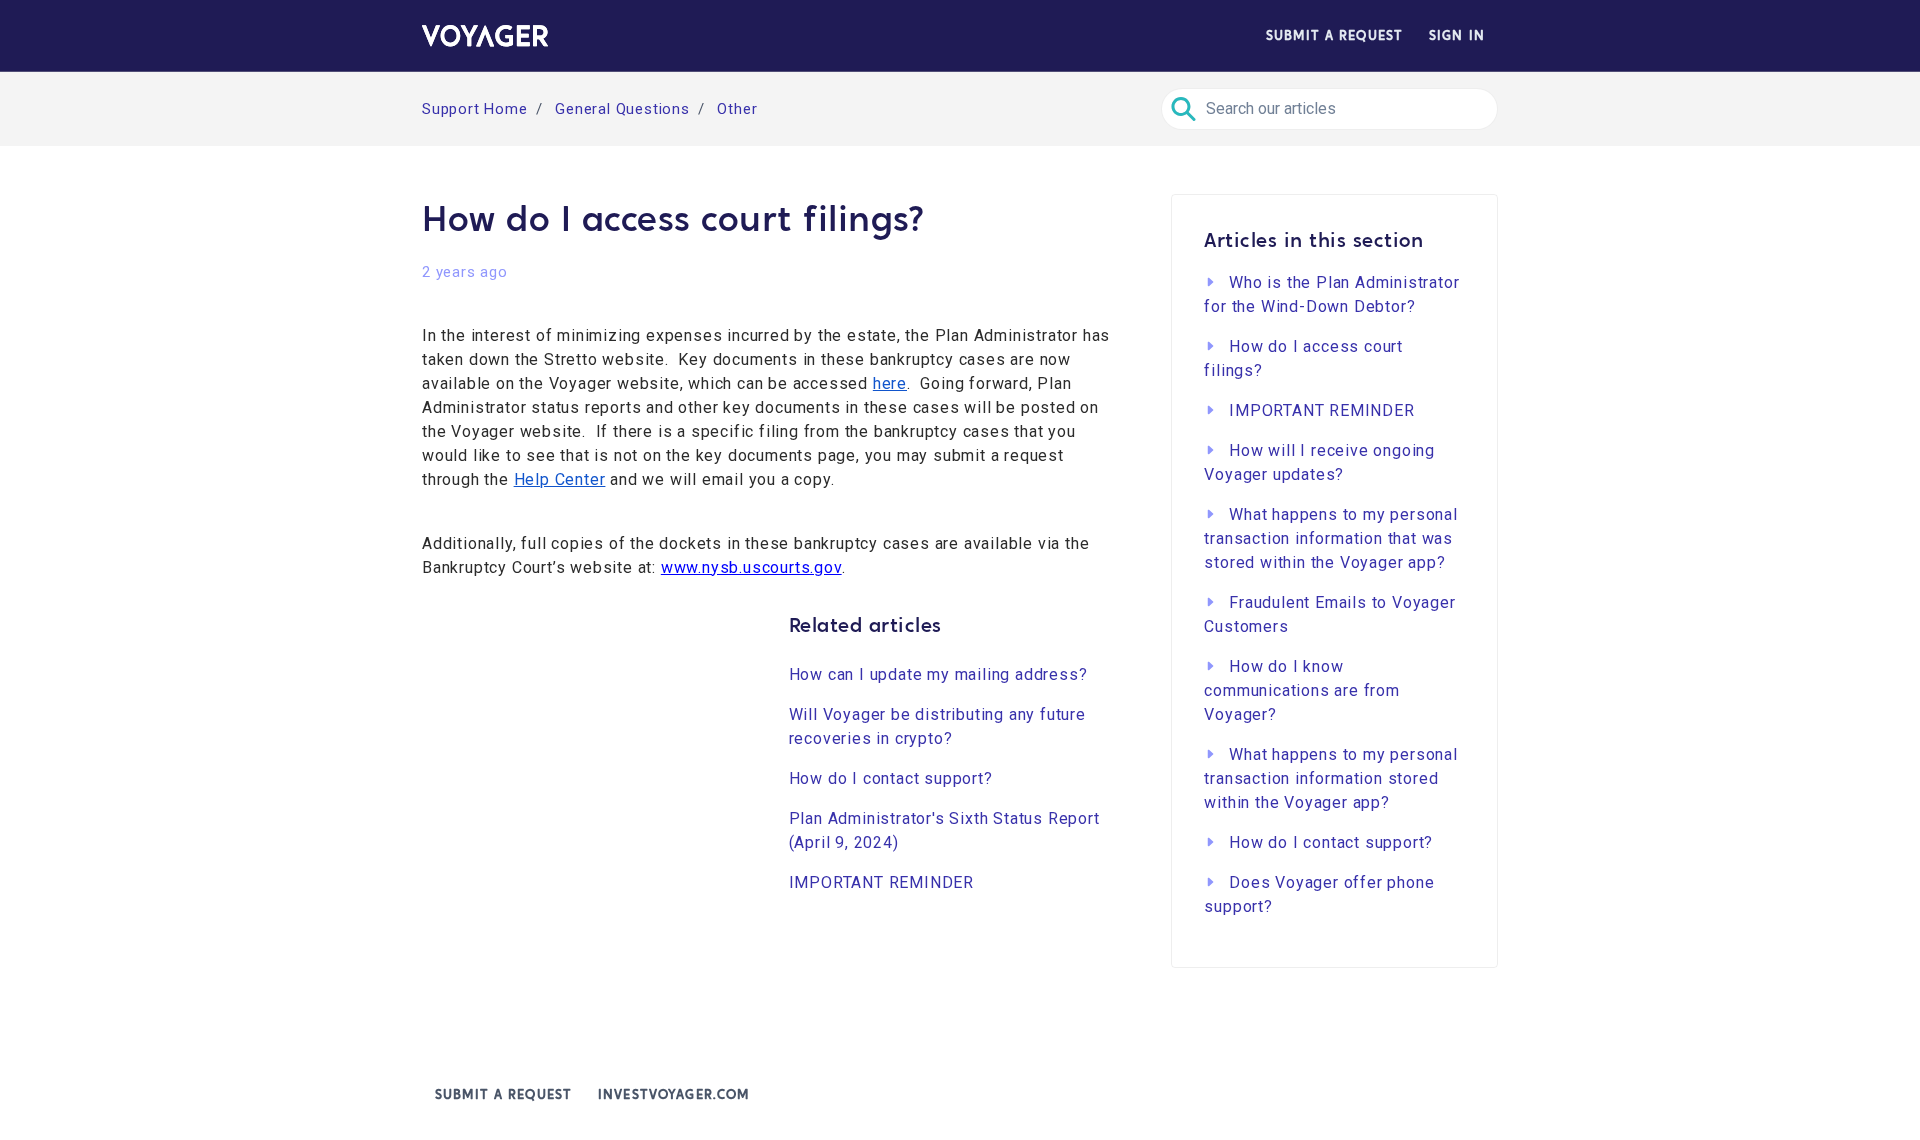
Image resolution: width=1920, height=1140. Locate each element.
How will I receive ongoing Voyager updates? (1319, 462)
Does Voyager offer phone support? (1319, 894)
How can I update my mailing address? (938, 674)
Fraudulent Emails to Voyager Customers (1329, 614)
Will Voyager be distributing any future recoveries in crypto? (937, 726)
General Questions (622, 109)
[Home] (485, 36)
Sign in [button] (1457, 35)
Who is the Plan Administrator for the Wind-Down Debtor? (1331, 294)
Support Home (475, 109)
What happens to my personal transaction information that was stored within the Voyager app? (1330, 538)
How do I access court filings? (1303, 358)
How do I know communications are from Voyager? (1301, 690)
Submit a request (1334, 35)
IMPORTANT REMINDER (881, 882)
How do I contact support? (891, 778)
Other (737, 109)
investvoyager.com (673, 1094)
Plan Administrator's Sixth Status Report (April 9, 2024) (944, 830)
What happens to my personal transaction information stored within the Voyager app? (1330, 778)
